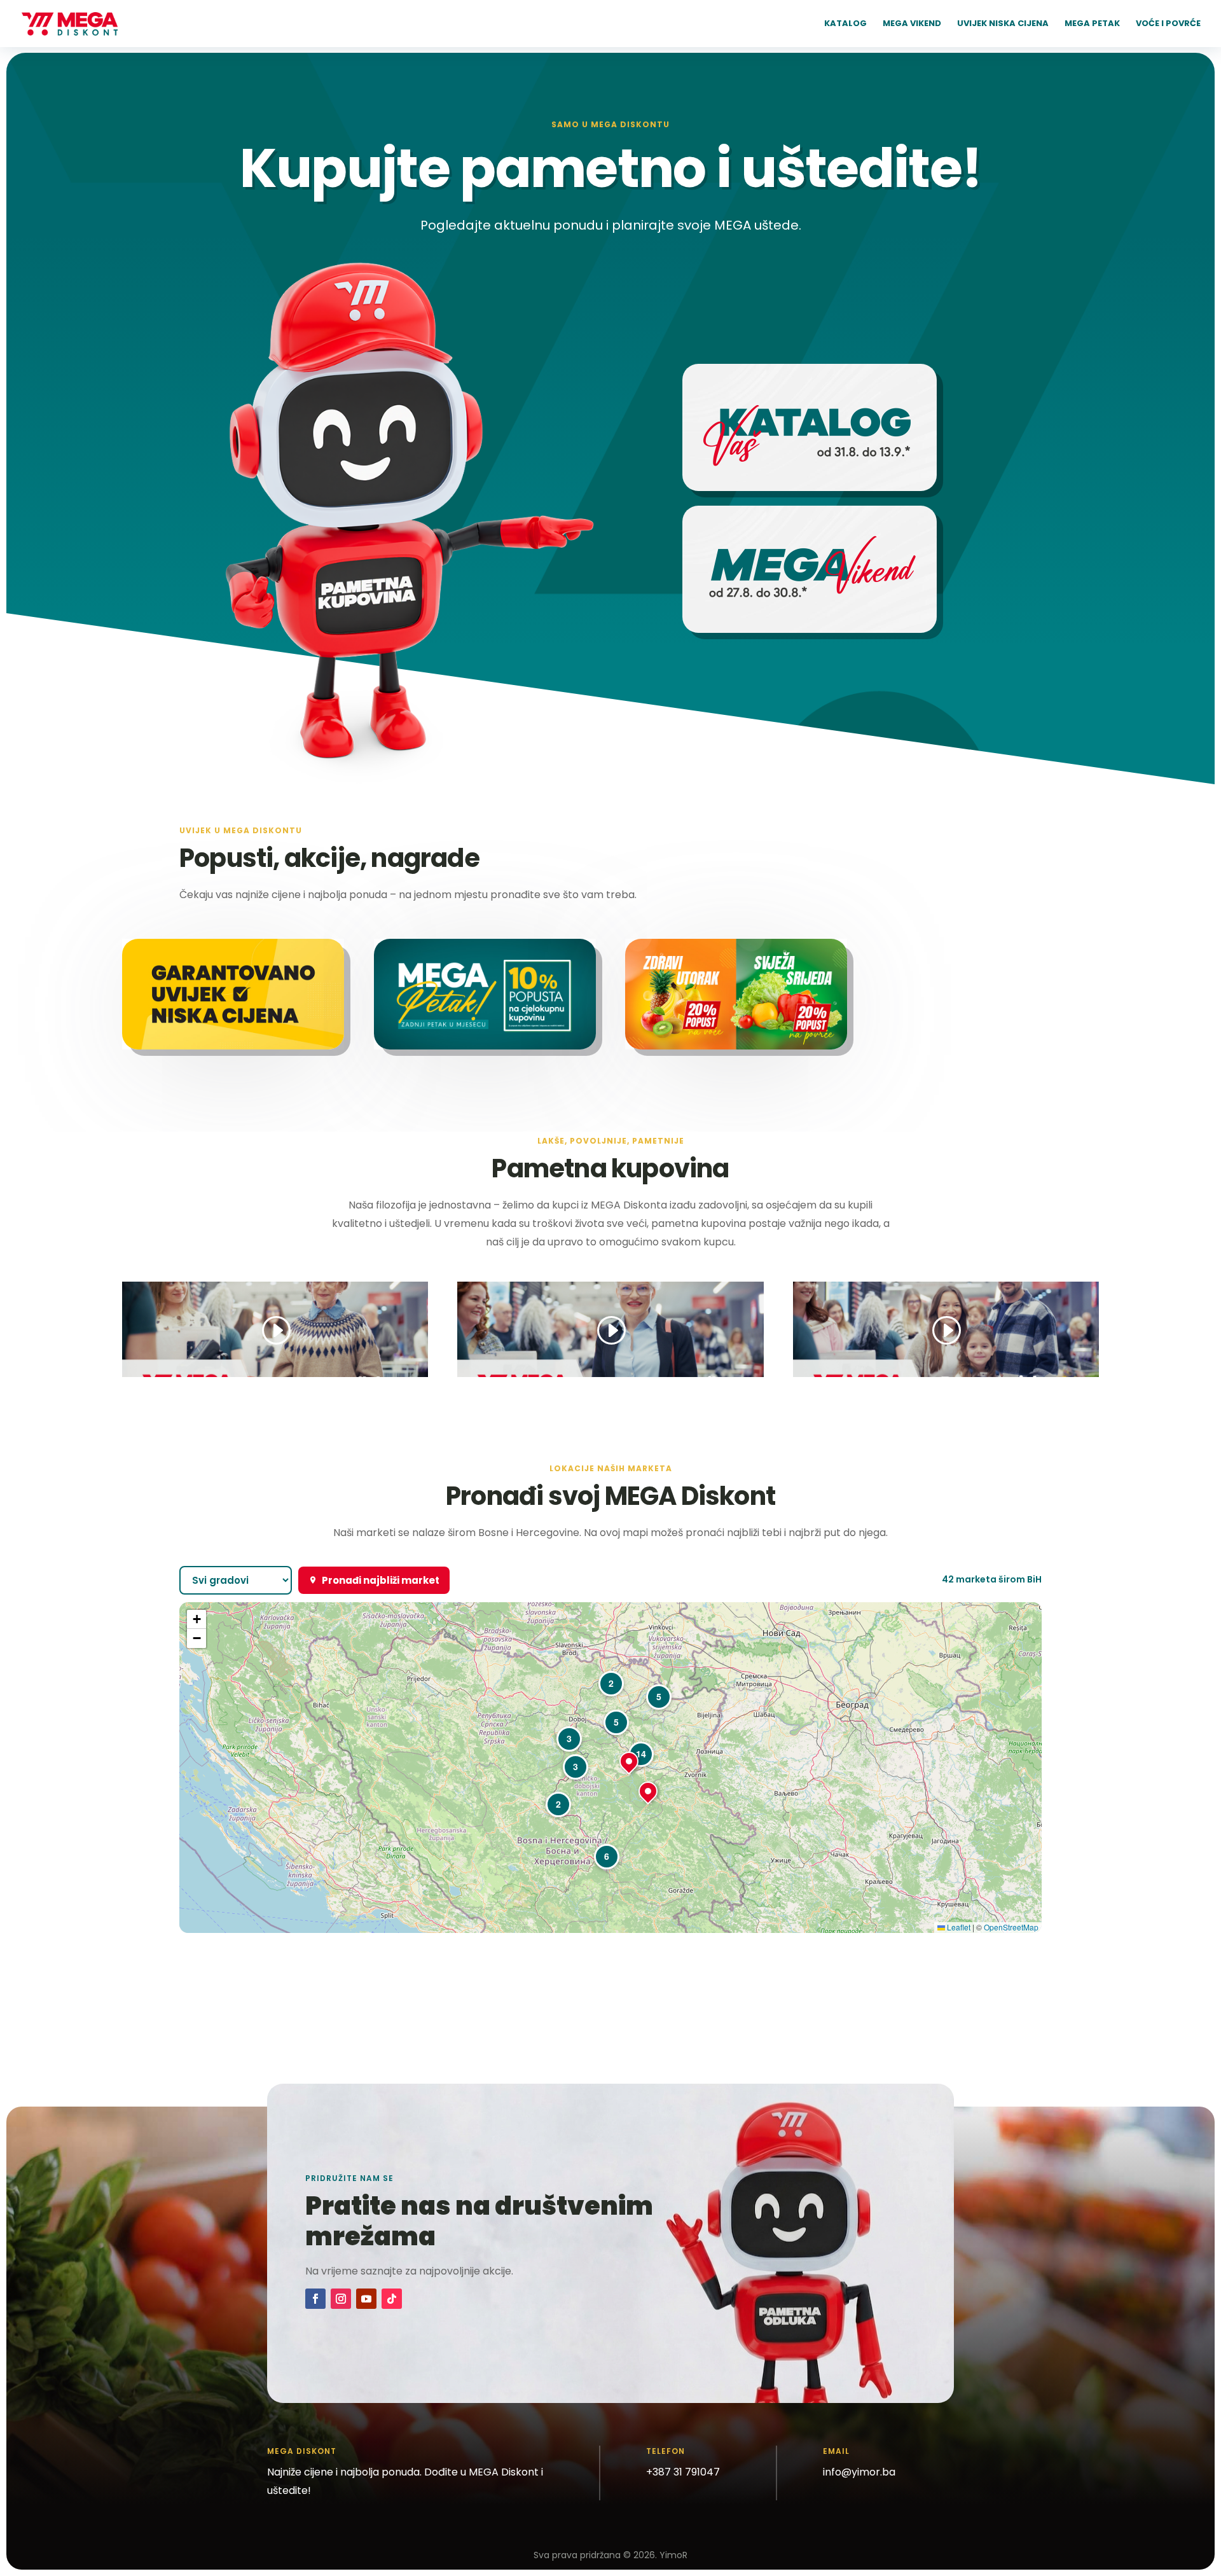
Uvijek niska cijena (1003, 24)
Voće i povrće (1168, 24)
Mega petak (1092, 24)
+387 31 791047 (683, 2472)
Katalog (845, 24)
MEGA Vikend (912, 24)
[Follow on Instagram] (341, 2299)
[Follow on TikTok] (392, 2299)
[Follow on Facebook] (315, 2299)
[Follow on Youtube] (366, 2299)
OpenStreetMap (1011, 1927)
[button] (558, 1804)
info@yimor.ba (859, 2472)
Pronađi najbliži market (381, 1580)
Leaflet (958, 1927)
